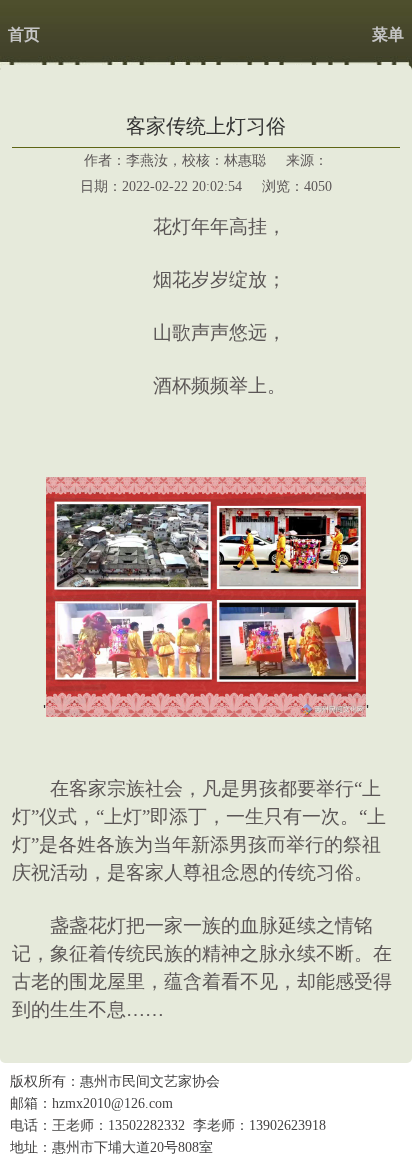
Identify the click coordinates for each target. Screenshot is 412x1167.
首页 (24, 34)
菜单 (388, 34)
